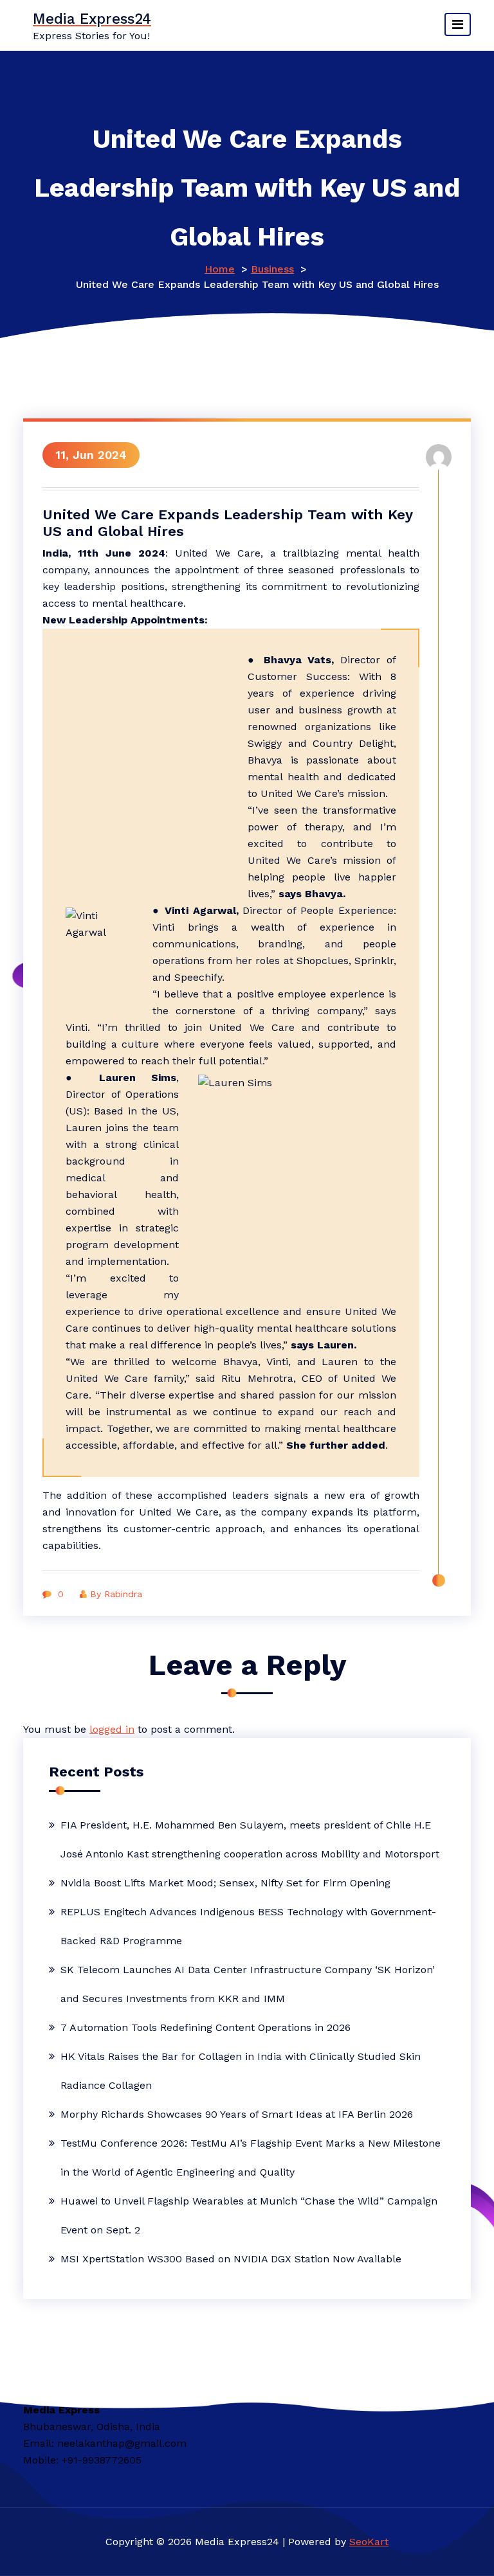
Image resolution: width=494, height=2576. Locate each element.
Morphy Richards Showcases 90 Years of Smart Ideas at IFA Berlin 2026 (237, 2114)
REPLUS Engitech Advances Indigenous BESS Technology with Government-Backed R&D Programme (248, 1926)
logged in (112, 1729)
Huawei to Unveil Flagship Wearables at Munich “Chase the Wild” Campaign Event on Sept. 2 (249, 2215)
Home (220, 269)
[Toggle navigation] (458, 24)
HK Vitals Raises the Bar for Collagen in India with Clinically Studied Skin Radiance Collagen (241, 2071)
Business (272, 269)
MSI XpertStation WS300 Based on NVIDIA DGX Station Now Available (231, 2259)
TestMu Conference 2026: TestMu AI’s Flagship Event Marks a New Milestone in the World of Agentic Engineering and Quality (251, 2158)
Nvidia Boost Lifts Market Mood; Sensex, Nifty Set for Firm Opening (225, 1883)
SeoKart (369, 2542)
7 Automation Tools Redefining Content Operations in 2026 (206, 2027)
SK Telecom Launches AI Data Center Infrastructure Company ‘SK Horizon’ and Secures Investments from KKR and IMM (248, 1984)
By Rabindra (116, 1594)
